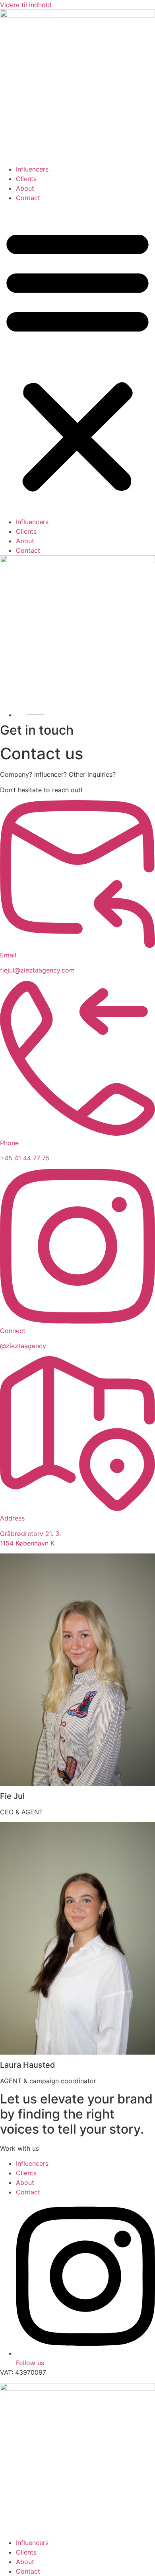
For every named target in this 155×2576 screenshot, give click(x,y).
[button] (77, 360)
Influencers (32, 169)
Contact (28, 198)
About (25, 188)
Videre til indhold (26, 5)
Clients (26, 179)
